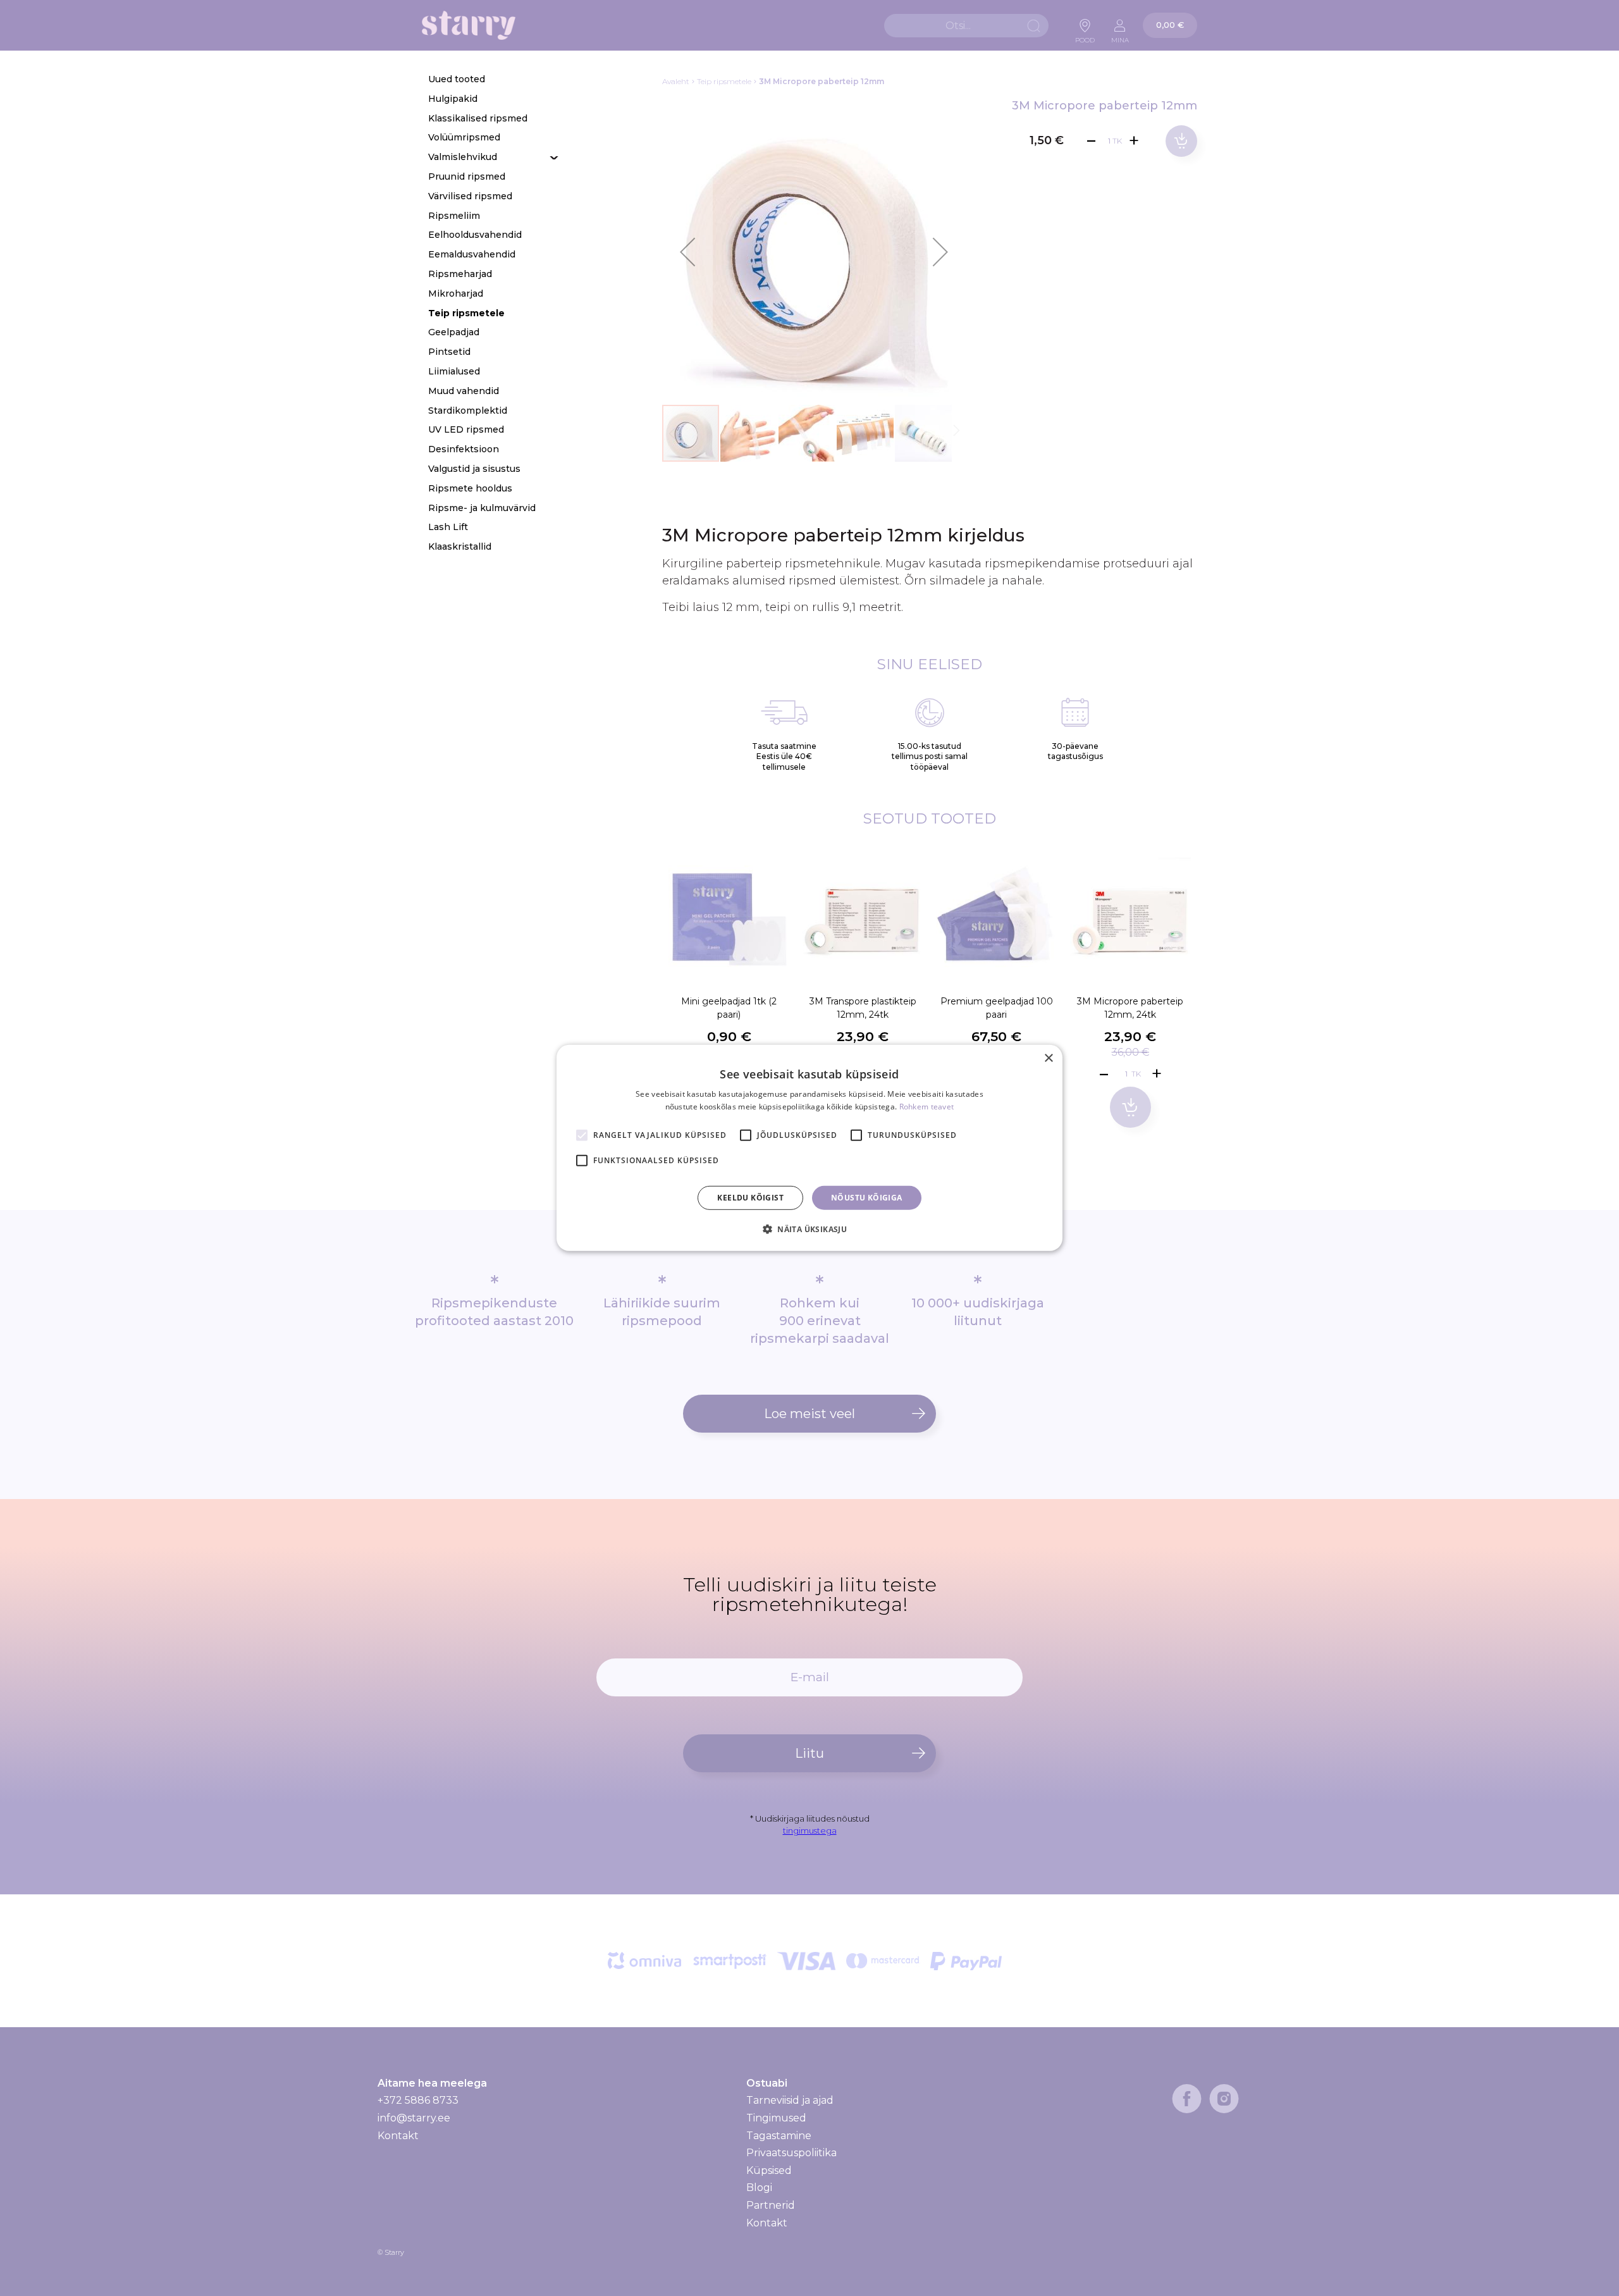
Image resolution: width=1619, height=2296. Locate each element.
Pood (1085, 37)
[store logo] (469, 26)
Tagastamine (779, 2136)
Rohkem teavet (927, 1107)
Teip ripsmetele (724, 81)
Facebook (1187, 2099)
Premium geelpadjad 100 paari (997, 1008)
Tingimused (776, 2118)
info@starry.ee (414, 2118)
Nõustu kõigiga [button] (867, 1198)
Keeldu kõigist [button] (750, 1198)
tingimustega (810, 1830)
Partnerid (771, 2205)
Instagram (1224, 2099)
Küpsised (769, 2170)
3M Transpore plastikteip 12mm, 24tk (863, 1008)
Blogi (759, 2188)
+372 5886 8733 (418, 2100)
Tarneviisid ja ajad (790, 2101)
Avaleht (676, 81)
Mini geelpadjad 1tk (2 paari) (729, 1008)
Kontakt (398, 2136)
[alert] (809, 1148)
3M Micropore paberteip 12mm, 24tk (1130, 1008)
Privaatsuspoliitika (791, 2153)
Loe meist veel (809, 1414)
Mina (1120, 37)
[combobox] (966, 26)
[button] (687, 252)
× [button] (1048, 1059)
